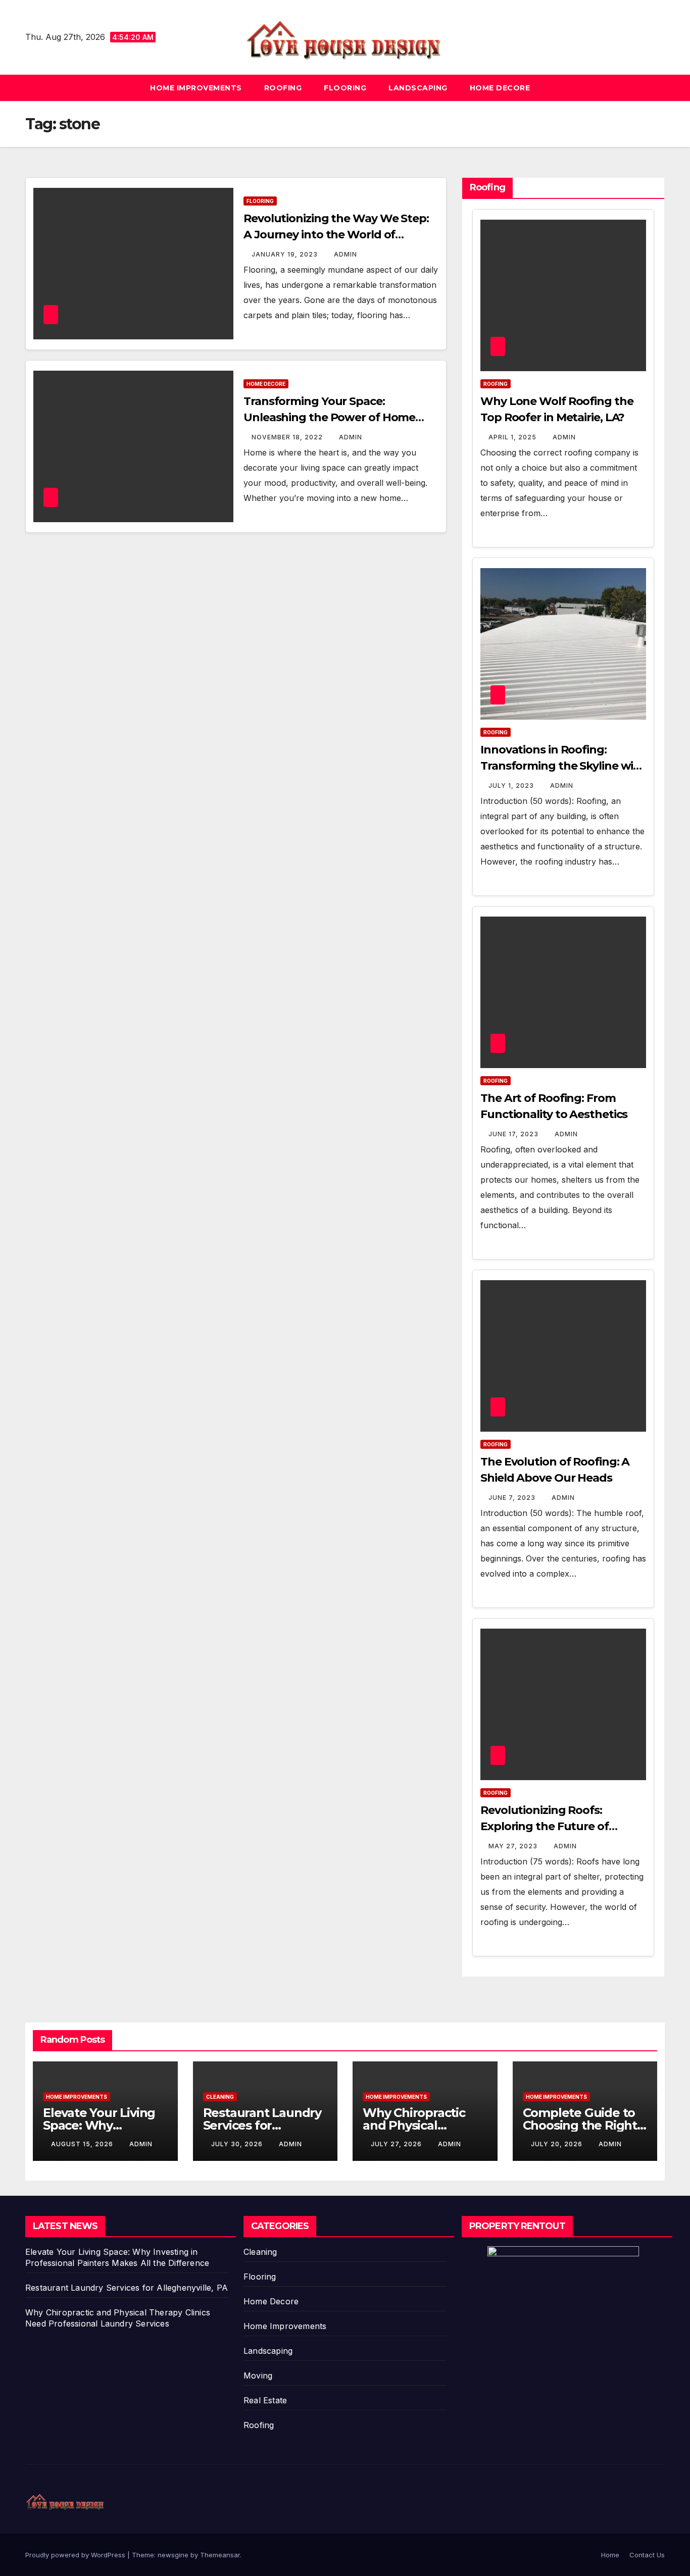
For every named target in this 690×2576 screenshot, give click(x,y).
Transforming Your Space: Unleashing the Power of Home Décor (329, 417)
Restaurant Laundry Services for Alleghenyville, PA (262, 2125)
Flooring (345, 88)
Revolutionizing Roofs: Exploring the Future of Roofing (545, 1826)
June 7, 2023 (513, 1498)
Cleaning (220, 2097)
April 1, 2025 (513, 437)
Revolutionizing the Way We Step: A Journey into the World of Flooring (336, 235)
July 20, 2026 (558, 2144)
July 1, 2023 (512, 786)
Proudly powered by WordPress (76, 2555)
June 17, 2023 (514, 1134)
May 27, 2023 (514, 1846)
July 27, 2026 (397, 2144)
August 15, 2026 (83, 2144)
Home (610, 2555)
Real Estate (265, 2400)
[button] (658, 88)
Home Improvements (196, 88)
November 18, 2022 (288, 437)
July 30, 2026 (238, 2144)
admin (346, 254)
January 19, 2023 (286, 254)
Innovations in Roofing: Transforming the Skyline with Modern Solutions (563, 766)
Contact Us (647, 2555)
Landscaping (418, 88)
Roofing (283, 88)
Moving (258, 2376)
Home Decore (500, 88)
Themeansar (220, 2555)
